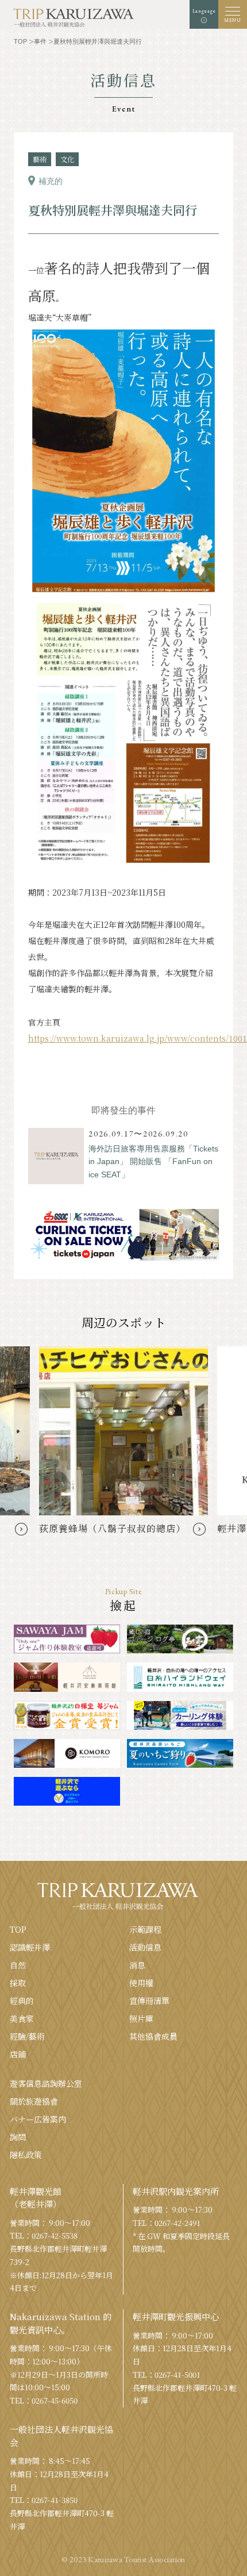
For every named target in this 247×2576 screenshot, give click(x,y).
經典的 (22, 2001)
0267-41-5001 (177, 2375)
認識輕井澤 (30, 1947)
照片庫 (141, 2018)
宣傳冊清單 (149, 2001)
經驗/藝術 (27, 2036)
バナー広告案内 (38, 2119)
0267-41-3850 (55, 2500)
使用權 (141, 1983)
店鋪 (18, 2054)
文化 (67, 159)
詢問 (18, 2137)
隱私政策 (26, 2155)
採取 (18, 1983)
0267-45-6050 (55, 2400)
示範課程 (145, 1929)
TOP (18, 1929)
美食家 (22, 2018)
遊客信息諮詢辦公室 (46, 2083)
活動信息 (145, 1947)
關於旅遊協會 (34, 2101)
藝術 (40, 159)
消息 (137, 1965)
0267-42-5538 (55, 2235)
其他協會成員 (153, 2036)
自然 (18, 1965)
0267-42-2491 (177, 2223)
